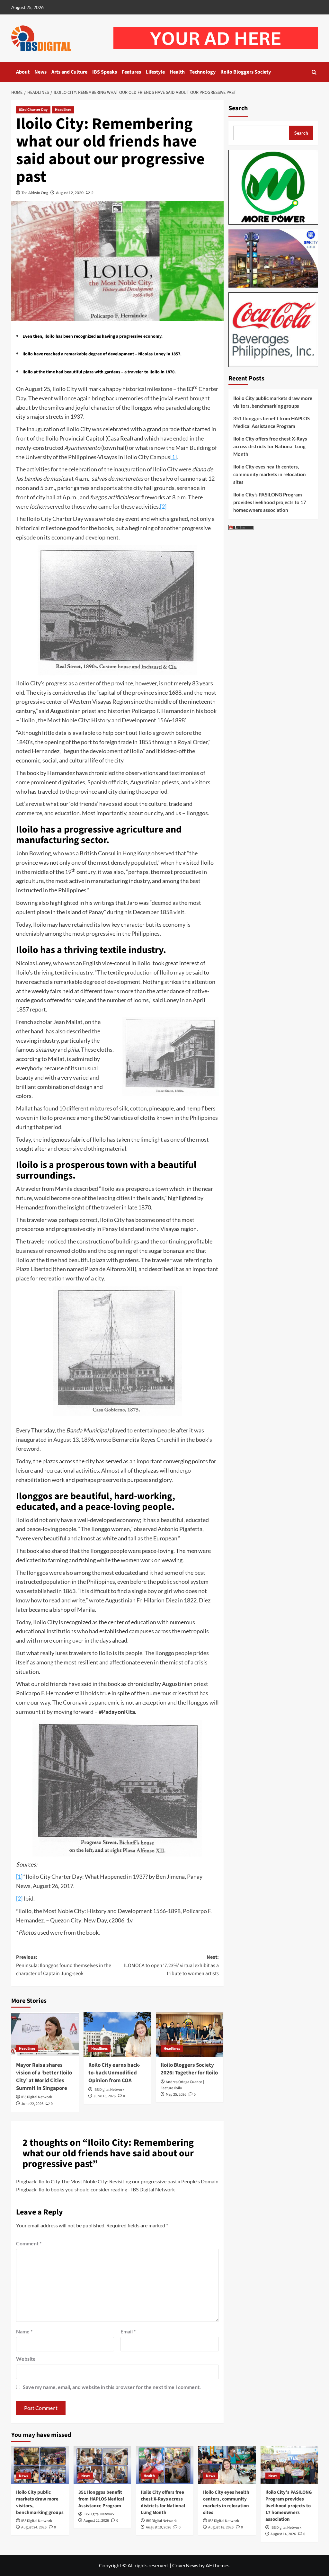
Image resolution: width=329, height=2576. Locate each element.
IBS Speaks (105, 72)
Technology (203, 72)
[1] (173, 457)
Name (24, 2331)
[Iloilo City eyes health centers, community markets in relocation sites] (227, 2465)
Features (131, 72)
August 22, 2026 (96, 2521)
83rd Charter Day (33, 110)
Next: (171, 1965)
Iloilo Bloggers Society (246, 72)
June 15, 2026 (105, 2096)
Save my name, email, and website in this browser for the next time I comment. (112, 2387)
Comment (29, 2243)
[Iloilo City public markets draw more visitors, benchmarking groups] (40, 2465)
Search (238, 108)
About (23, 72)
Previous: (64, 1965)
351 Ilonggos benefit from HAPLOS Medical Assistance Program (271, 422)
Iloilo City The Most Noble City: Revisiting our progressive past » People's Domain (129, 2181)
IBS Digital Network (37, 2097)
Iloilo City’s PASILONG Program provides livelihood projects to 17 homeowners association (270, 502)
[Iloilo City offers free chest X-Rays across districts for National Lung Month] (165, 2465)
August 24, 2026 (34, 2527)
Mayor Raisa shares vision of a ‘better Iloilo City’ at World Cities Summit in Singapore (44, 2077)
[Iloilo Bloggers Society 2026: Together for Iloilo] (190, 2034)
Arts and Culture (69, 72)
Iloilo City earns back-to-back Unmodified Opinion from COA (114, 2073)
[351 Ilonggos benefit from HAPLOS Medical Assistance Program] (102, 2465)
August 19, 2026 (159, 2527)
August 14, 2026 (283, 2534)
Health (177, 72)
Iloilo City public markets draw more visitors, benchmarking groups (273, 402)
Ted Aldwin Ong (35, 193)
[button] (314, 72)
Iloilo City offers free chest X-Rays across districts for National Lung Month (270, 446)
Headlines (63, 110)
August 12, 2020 (70, 193)
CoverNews (185, 2565)
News (40, 72)
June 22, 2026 (32, 2104)
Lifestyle (155, 72)
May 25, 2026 (176, 2095)
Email (128, 2331)
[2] (163, 506)
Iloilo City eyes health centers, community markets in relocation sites (270, 474)
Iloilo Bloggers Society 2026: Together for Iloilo (189, 2069)
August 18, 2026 (221, 2527)
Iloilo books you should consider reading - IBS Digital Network (107, 2189)
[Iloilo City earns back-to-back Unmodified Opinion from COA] (117, 2034)
